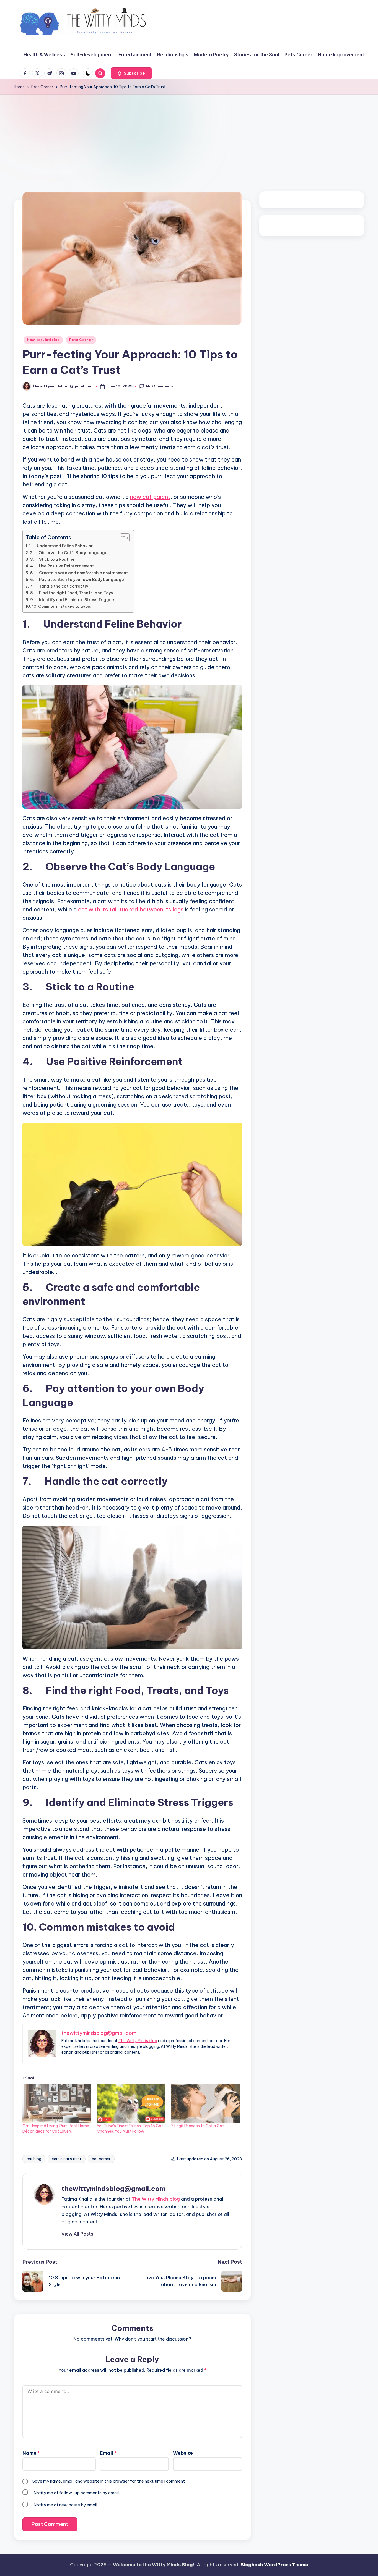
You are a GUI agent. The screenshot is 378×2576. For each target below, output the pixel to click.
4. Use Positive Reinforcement (62, 566)
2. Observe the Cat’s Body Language (69, 553)
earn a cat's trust (67, 2159)
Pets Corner (81, 340)
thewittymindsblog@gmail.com (113, 2189)
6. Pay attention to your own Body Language (77, 580)
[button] (131, 73)
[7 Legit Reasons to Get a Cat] (205, 2103)
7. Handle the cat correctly (59, 586)
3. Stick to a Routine (52, 559)
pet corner (101, 2159)
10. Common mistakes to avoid (62, 606)
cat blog (34, 2159)
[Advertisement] (189, 136)
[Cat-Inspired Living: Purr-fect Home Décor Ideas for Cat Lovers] (57, 2103)
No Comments (160, 386)
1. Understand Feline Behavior (61, 546)
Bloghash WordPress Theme (274, 2565)
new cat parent (150, 497)
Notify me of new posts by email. (66, 2505)
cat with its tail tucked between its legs (131, 909)
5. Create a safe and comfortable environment (79, 573)
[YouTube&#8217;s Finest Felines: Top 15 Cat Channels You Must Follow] (131, 2103)
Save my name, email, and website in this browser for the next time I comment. (109, 2481)
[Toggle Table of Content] (122, 538)
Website (183, 2453)
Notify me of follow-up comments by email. (77, 2493)
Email (108, 2453)
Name (31, 2453)
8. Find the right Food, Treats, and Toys (72, 593)
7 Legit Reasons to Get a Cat (197, 2126)
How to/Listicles (43, 340)
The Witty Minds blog (138, 2041)
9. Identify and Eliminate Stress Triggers (73, 600)
